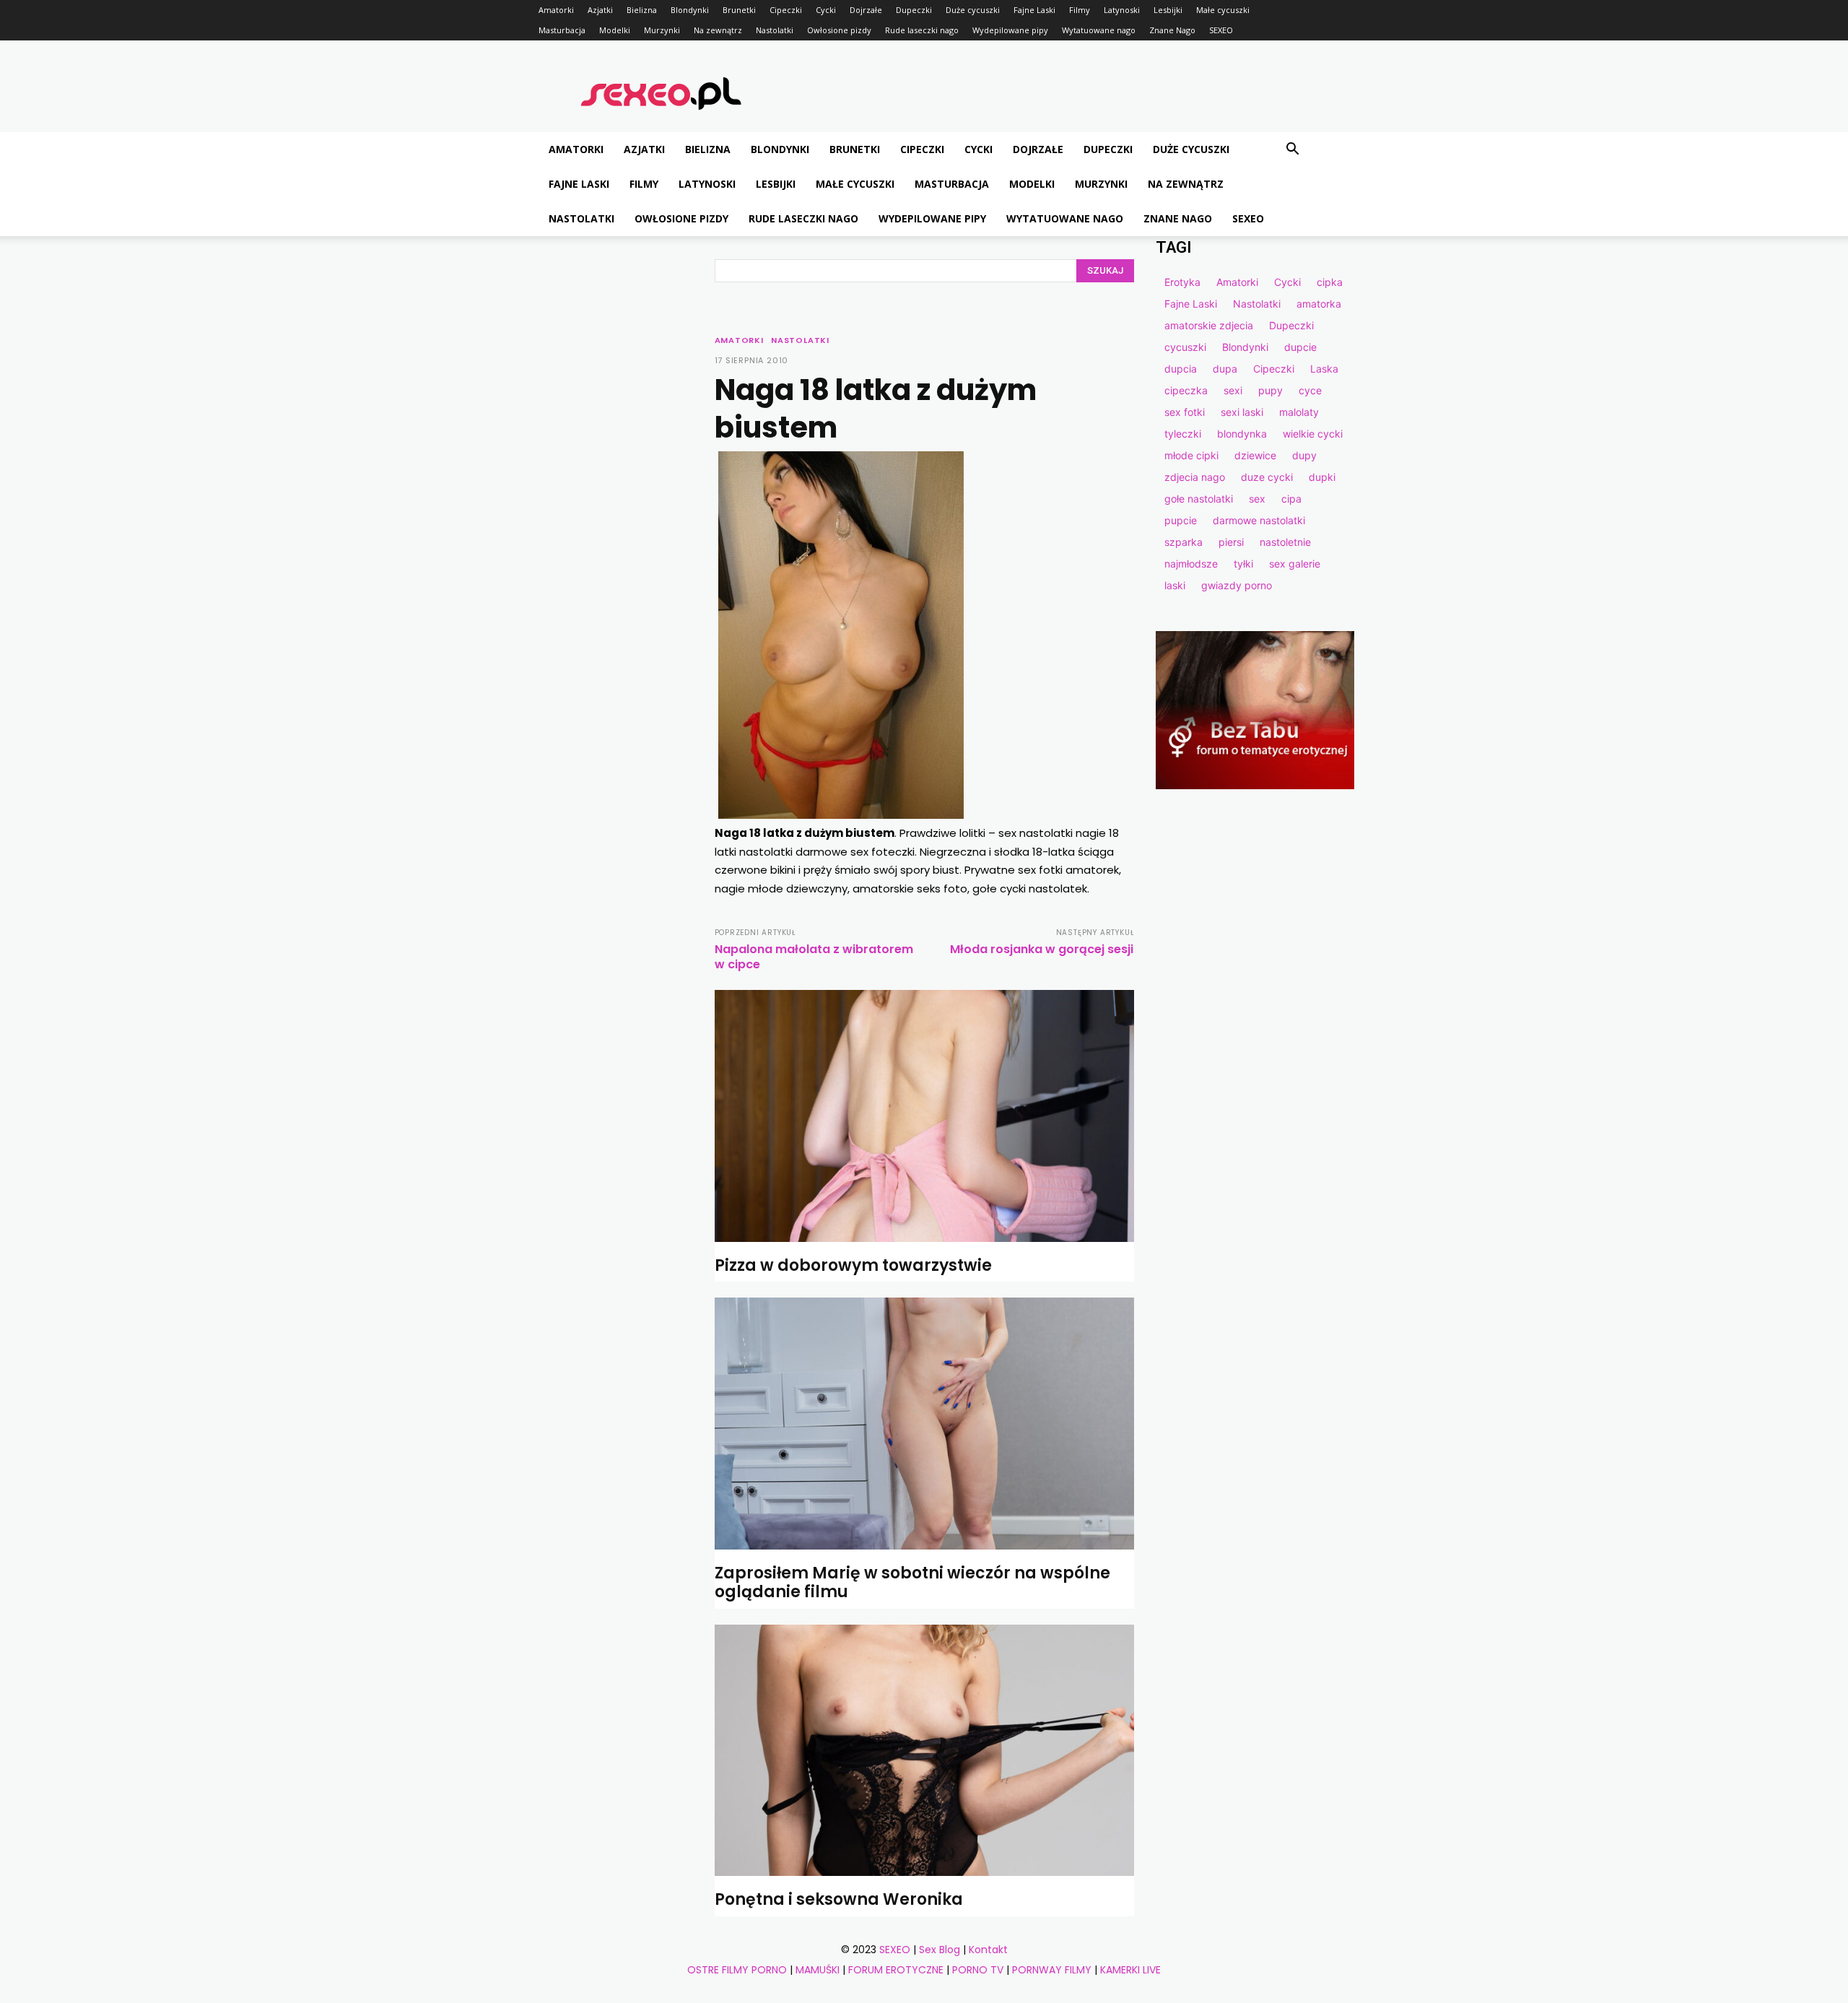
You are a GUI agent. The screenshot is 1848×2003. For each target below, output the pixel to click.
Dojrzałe (866, 10)
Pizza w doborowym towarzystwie (853, 1265)
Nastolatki (775, 30)
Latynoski (1122, 10)
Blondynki (690, 10)
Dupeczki (914, 10)
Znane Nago (1172, 30)
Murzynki (662, 30)
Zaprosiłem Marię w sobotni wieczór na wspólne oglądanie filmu (912, 1582)
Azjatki (600, 10)
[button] (1292, 151)
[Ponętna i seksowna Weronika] (924, 1751)
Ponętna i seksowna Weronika (839, 1899)
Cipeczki (786, 10)
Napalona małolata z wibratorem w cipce (814, 957)
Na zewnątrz (718, 30)
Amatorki (556, 10)
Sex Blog (940, 1950)
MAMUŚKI (818, 1970)
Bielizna (642, 10)
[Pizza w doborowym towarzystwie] (924, 1116)
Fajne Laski (1034, 10)
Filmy (1080, 10)
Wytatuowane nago (1099, 30)
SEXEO (1221, 30)
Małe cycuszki (1223, 10)
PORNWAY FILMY (1052, 1970)
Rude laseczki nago (922, 30)
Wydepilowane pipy (1010, 30)
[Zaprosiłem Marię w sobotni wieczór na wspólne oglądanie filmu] (924, 1424)
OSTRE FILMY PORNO (737, 1970)
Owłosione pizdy (839, 30)
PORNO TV (978, 1970)
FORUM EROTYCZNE (896, 1970)
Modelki (615, 30)
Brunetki (739, 10)
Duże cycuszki (973, 10)
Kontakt (988, 1950)
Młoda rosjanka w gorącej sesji (1042, 949)
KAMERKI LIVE (1130, 1970)
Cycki (826, 10)
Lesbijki (1168, 10)
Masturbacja (562, 30)
